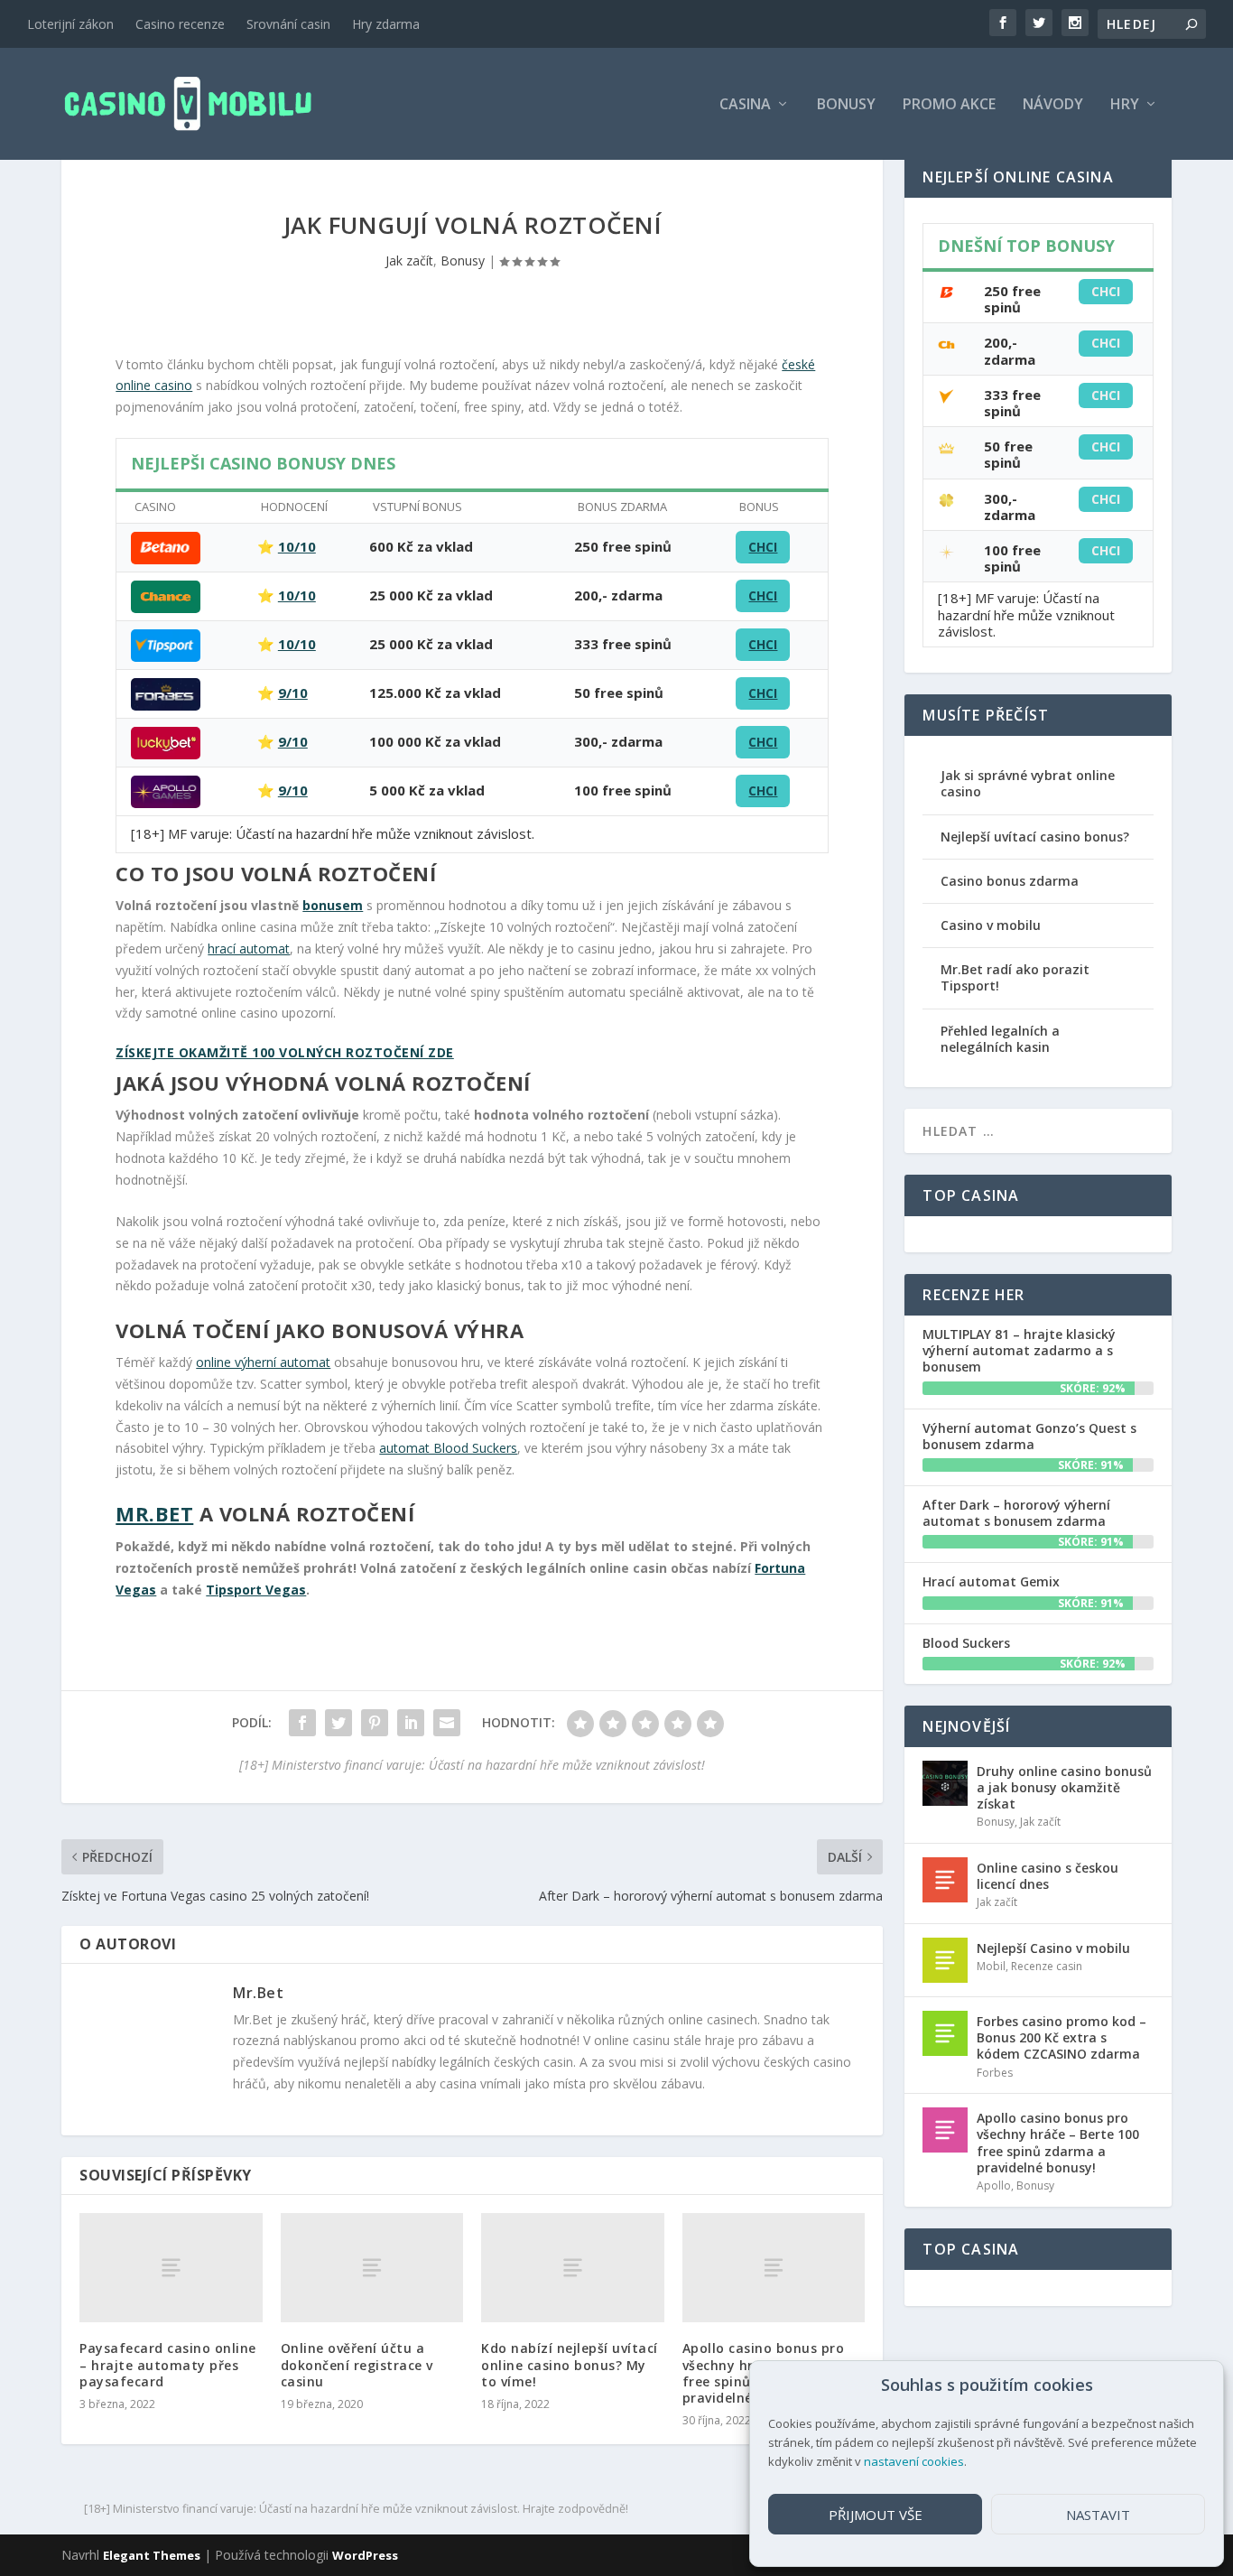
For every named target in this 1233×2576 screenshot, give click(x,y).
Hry (1125, 105)
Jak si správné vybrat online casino (1028, 783)
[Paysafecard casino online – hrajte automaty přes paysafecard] (171, 2268)
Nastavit (1098, 2515)
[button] (1196, 2385)
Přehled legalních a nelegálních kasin (1000, 1039)
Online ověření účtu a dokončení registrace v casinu (357, 2364)
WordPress (365, 2555)
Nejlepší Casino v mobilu (1053, 1948)
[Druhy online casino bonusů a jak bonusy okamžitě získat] (945, 1783)
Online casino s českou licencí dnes (1048, 1876)
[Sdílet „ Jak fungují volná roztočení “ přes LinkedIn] (411, 1723)
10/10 (297, 546)
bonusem (333, 905)
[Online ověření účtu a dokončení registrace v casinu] (372, 2268)
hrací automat (249, 949)
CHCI (763, 547)
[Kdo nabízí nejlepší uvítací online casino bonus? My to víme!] (573, 2268)
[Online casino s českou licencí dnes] (945, 1880)
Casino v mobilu (991, 925)
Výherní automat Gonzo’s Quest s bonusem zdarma (1029, 1436)
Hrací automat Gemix (991, 1581)
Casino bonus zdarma (1010, 881)
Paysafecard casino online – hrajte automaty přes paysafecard (168, 2364)
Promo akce (949, 105)
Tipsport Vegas (256, 1590)
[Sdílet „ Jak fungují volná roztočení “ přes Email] (447, 1723)
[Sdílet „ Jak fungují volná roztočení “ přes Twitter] (338, 1723)
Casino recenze (180, 24)
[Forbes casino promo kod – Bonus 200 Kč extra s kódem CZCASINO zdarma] (945, 2033)
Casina (745, 105)
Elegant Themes (152, 2555)
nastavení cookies (914, 2461)
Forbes (995, 2073)
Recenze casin (1047, 1966)
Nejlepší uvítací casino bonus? (1035, 837)
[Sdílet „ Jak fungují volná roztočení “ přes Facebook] (302, 1723)
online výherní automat (263, 1362)
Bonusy (846, 105)
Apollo (994, 2185)
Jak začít (409, 260)
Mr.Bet (154, 1513)
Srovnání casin (288, 24)
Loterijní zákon (70, 24)
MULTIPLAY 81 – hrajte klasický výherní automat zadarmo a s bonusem (1019, 1350)
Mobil (991, 1966)
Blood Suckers (966, 1643)
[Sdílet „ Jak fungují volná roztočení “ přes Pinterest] (375, 1723)
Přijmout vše (876, 2515)
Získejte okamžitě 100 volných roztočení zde (285, 1052)
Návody (1053, 105)
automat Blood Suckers (448, 1448)
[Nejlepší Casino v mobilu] (945, 1960)
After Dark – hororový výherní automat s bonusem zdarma (1016, 1513)
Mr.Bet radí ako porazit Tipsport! (1015, 977)
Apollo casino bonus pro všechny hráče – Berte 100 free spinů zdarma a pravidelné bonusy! (1058, 2143)
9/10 (293, 693)
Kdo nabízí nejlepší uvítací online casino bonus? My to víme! (570, 2364)
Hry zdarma (386, 24)
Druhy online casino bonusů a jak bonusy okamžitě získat (1064, 1787)
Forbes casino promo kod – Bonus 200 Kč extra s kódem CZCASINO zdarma (1061, 2037)
